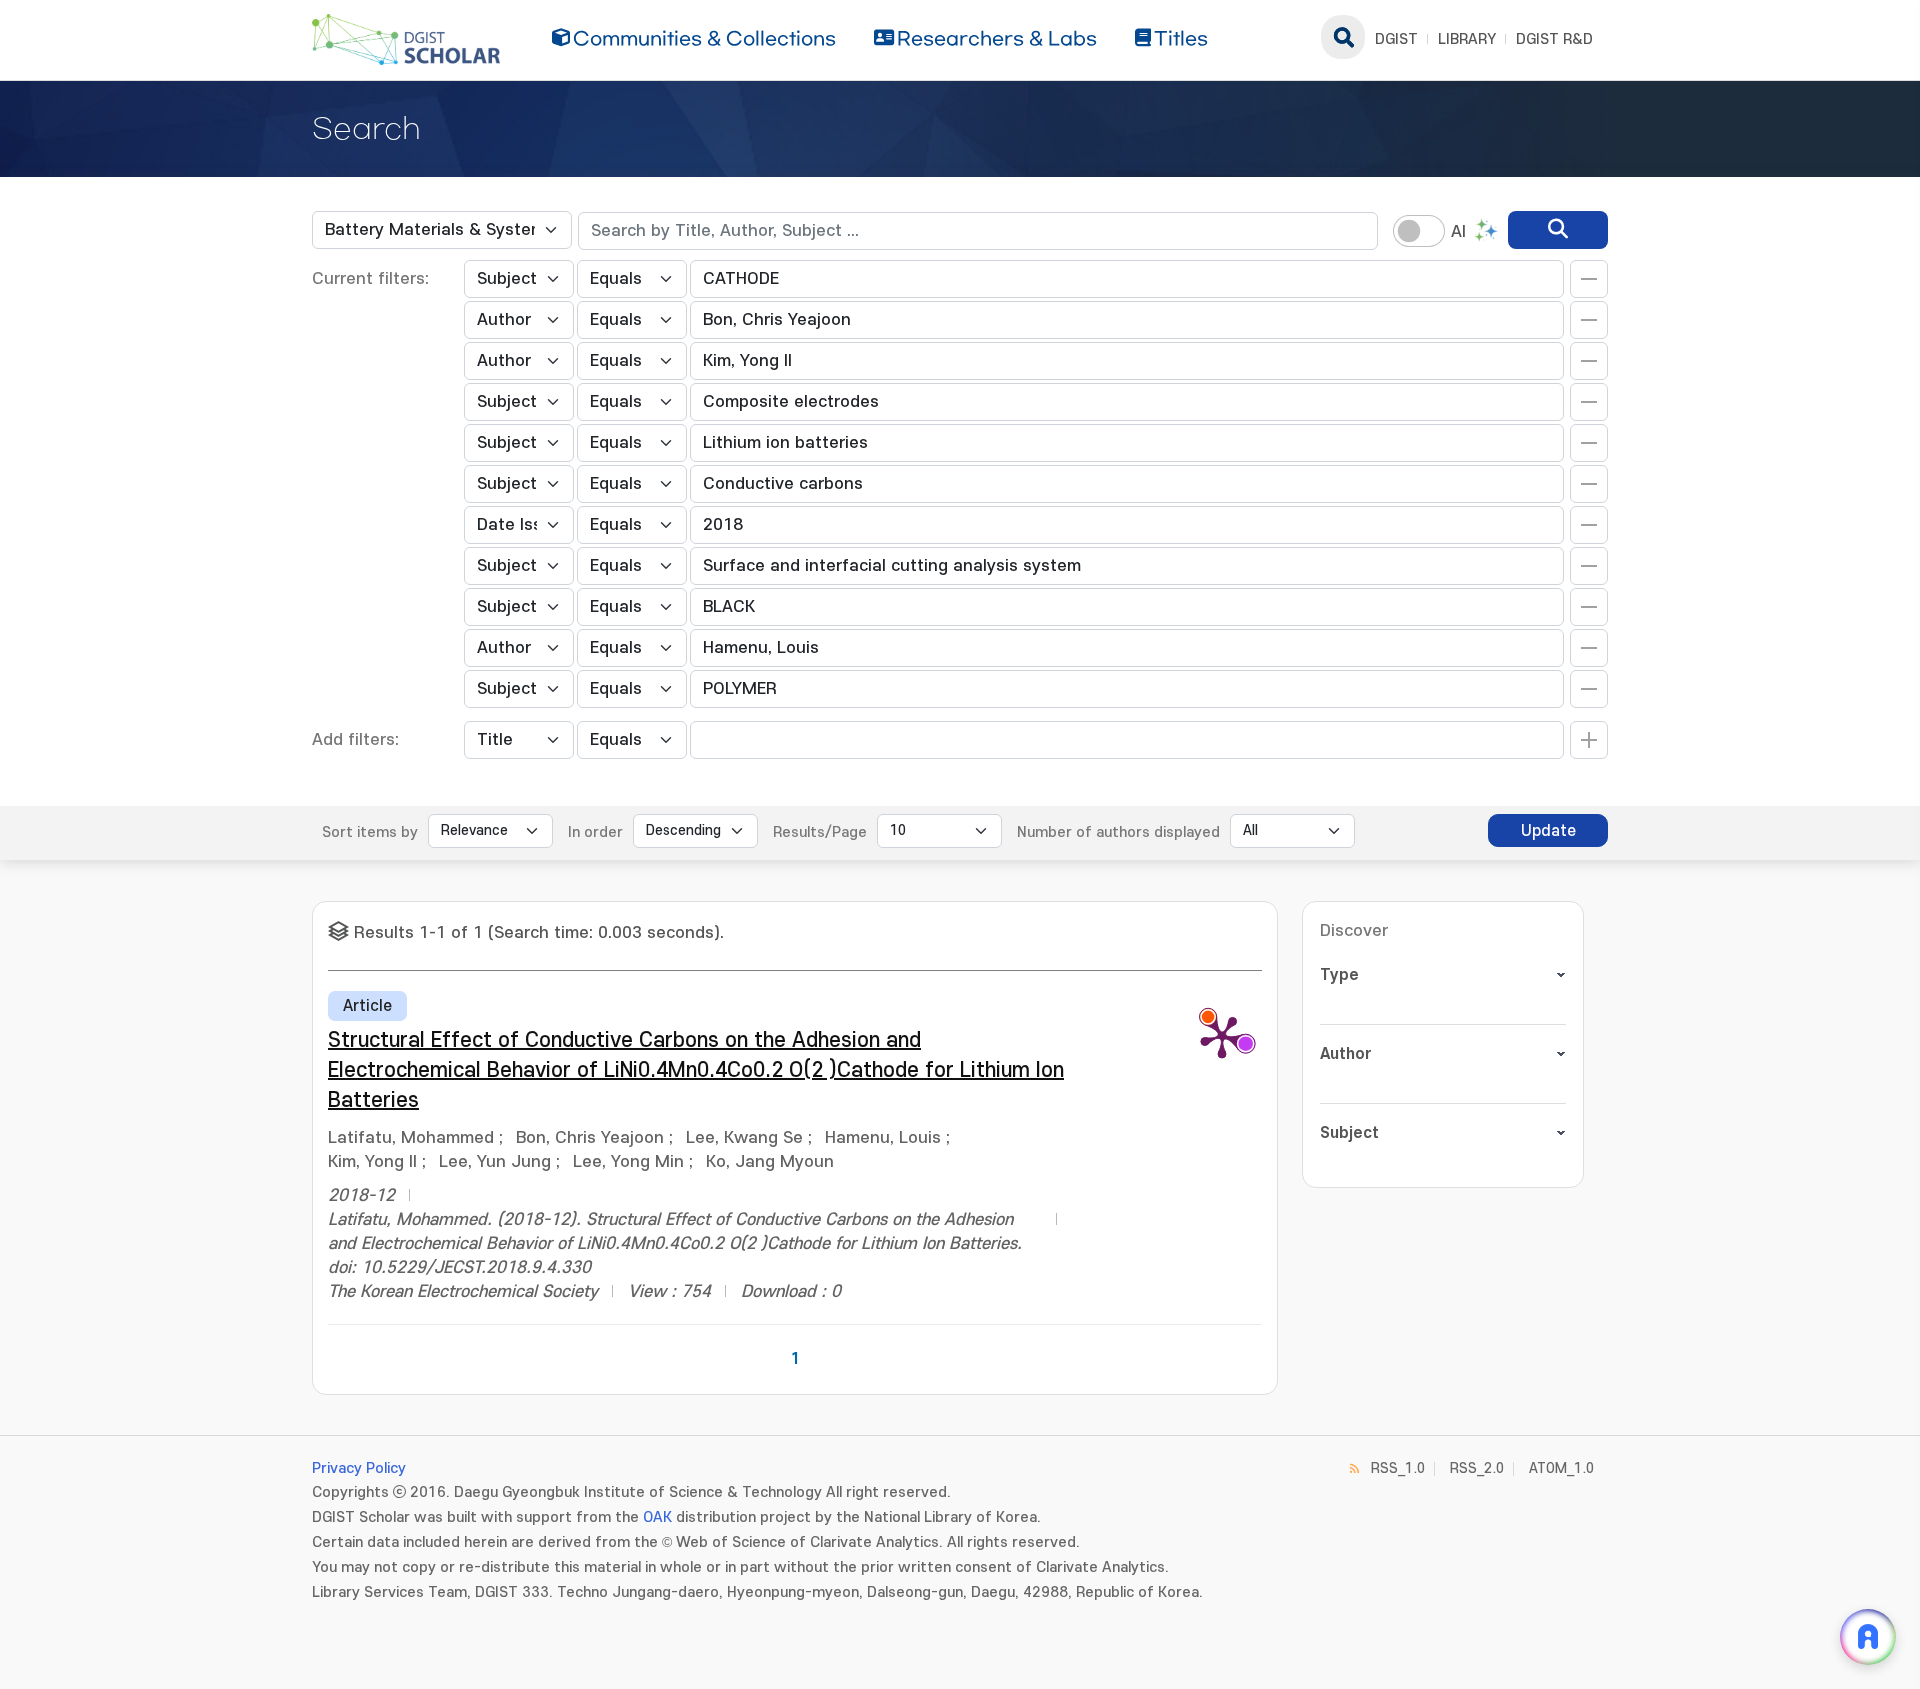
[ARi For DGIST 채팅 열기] (1868, 1637)
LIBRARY (1467, 39)
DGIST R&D (1554, 39)
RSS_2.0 (1477, 1468)
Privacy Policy (359, 1468)
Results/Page (820, 832)
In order (595, 832)
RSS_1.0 (1398, 1468)
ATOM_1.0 (1561, 1468)
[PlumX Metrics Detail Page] (1222, 1036)
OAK (657, 1517)
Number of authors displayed (1118, 832)
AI (1458, 232)
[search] (1558, 230)
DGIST (1396, 39)
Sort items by (370, 832)
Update (1548, 831)
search (1343, 37)
